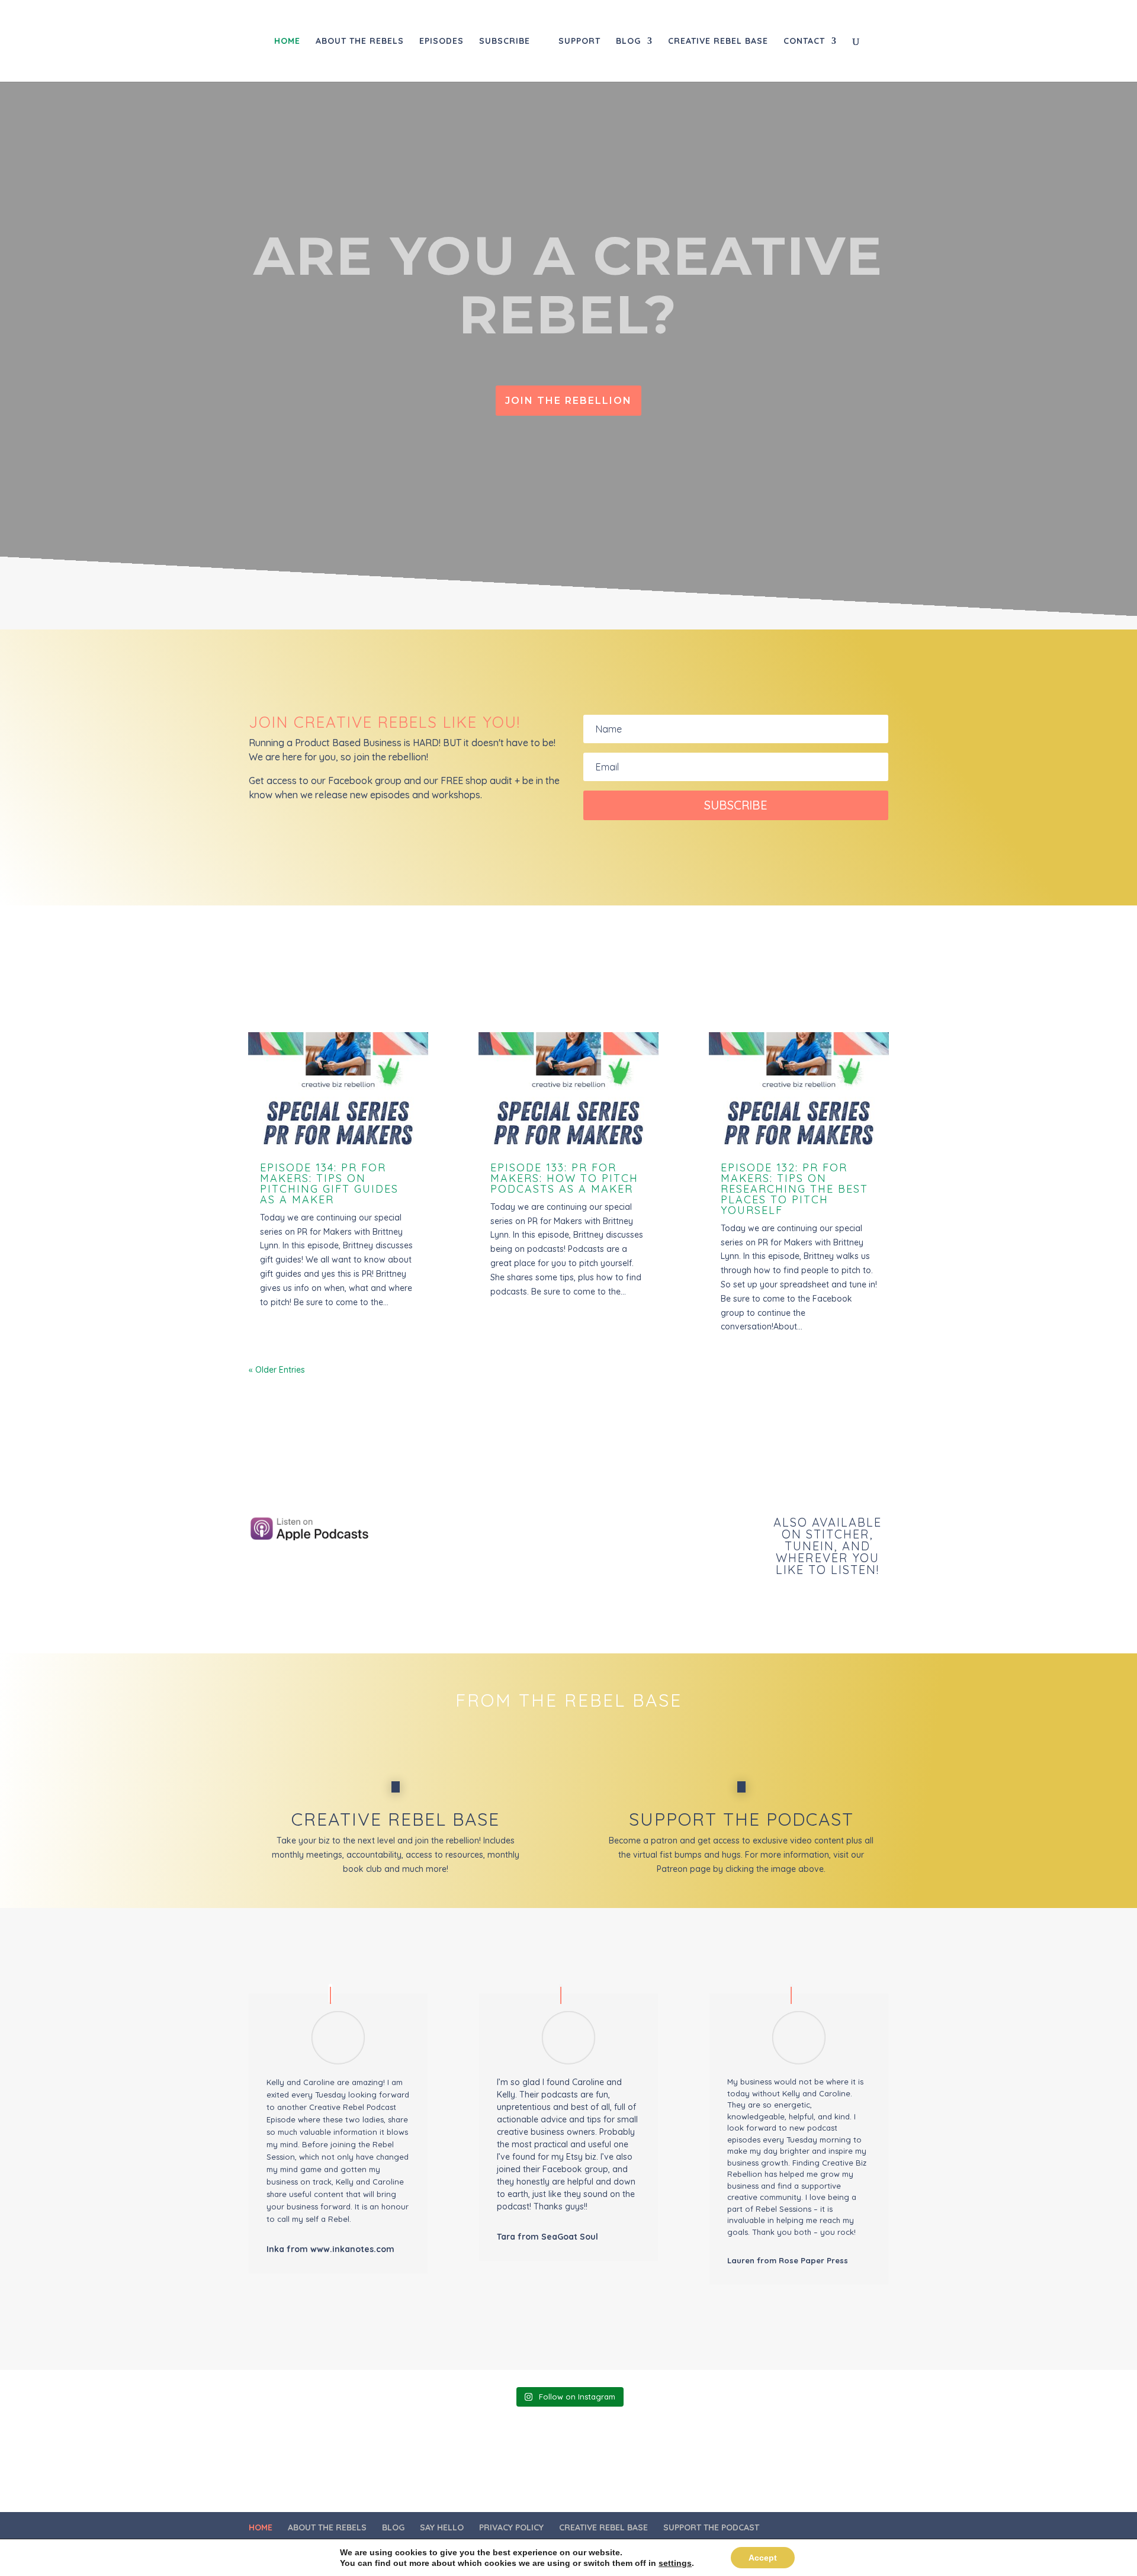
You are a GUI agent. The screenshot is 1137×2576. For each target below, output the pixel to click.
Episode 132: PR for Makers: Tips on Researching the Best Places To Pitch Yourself (794, 1189)
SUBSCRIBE (505, 41)
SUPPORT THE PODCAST (711, 2527)
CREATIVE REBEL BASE (718, 41)
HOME (287, 41)
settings (675, 2563)
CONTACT (804, 41)
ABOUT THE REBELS (360, 41)
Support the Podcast (741, 1819)
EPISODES (441, 41)
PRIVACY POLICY (511, 2527)
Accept (763, 2558)
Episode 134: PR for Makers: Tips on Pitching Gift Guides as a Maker (329, 1183)
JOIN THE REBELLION (568, 401)
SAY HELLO (442, 2527)
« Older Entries (277, 1370)
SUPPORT (579, 41)
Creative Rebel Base (396, 1819)
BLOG (628, 41)
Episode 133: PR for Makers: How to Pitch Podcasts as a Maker (564, 1178)
